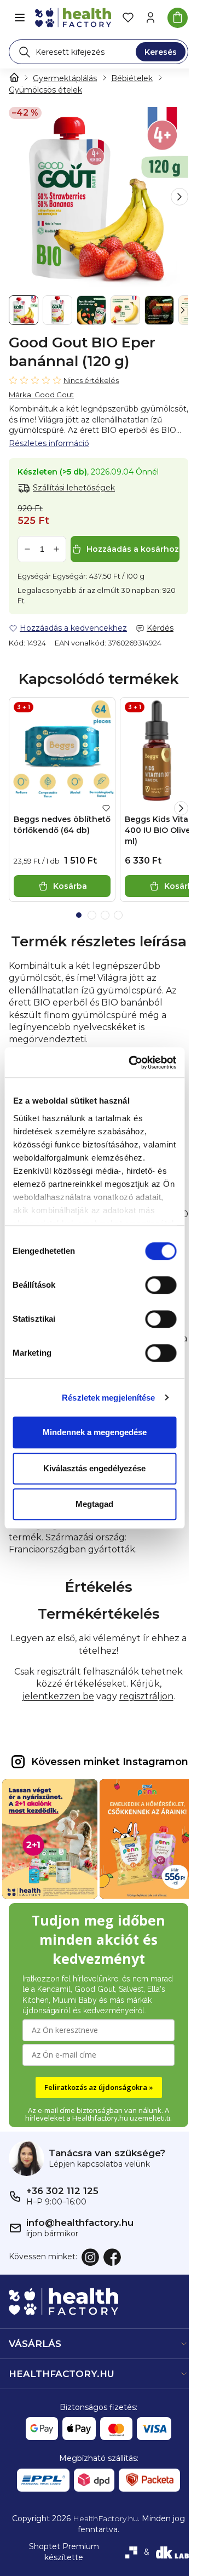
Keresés (161, 52)
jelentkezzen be (58, 1696)
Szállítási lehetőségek (74, 488)
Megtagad (94, 1504)
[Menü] (20, 18)
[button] (179, 197)
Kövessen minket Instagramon (110, 1762)
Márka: (41, 395)
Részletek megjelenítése (108, 1398)
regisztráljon (146, 1696)
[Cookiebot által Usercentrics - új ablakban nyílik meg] (132, 1063)
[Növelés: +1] (56, 549)
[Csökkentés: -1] (27, 549)
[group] (99, 197)
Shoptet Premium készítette (64, 2552)
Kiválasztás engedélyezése (94, 1468)
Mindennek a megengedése (95, 1432)
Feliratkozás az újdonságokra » (99, 2087)
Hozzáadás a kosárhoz (133, 549)
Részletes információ (49, 443)
